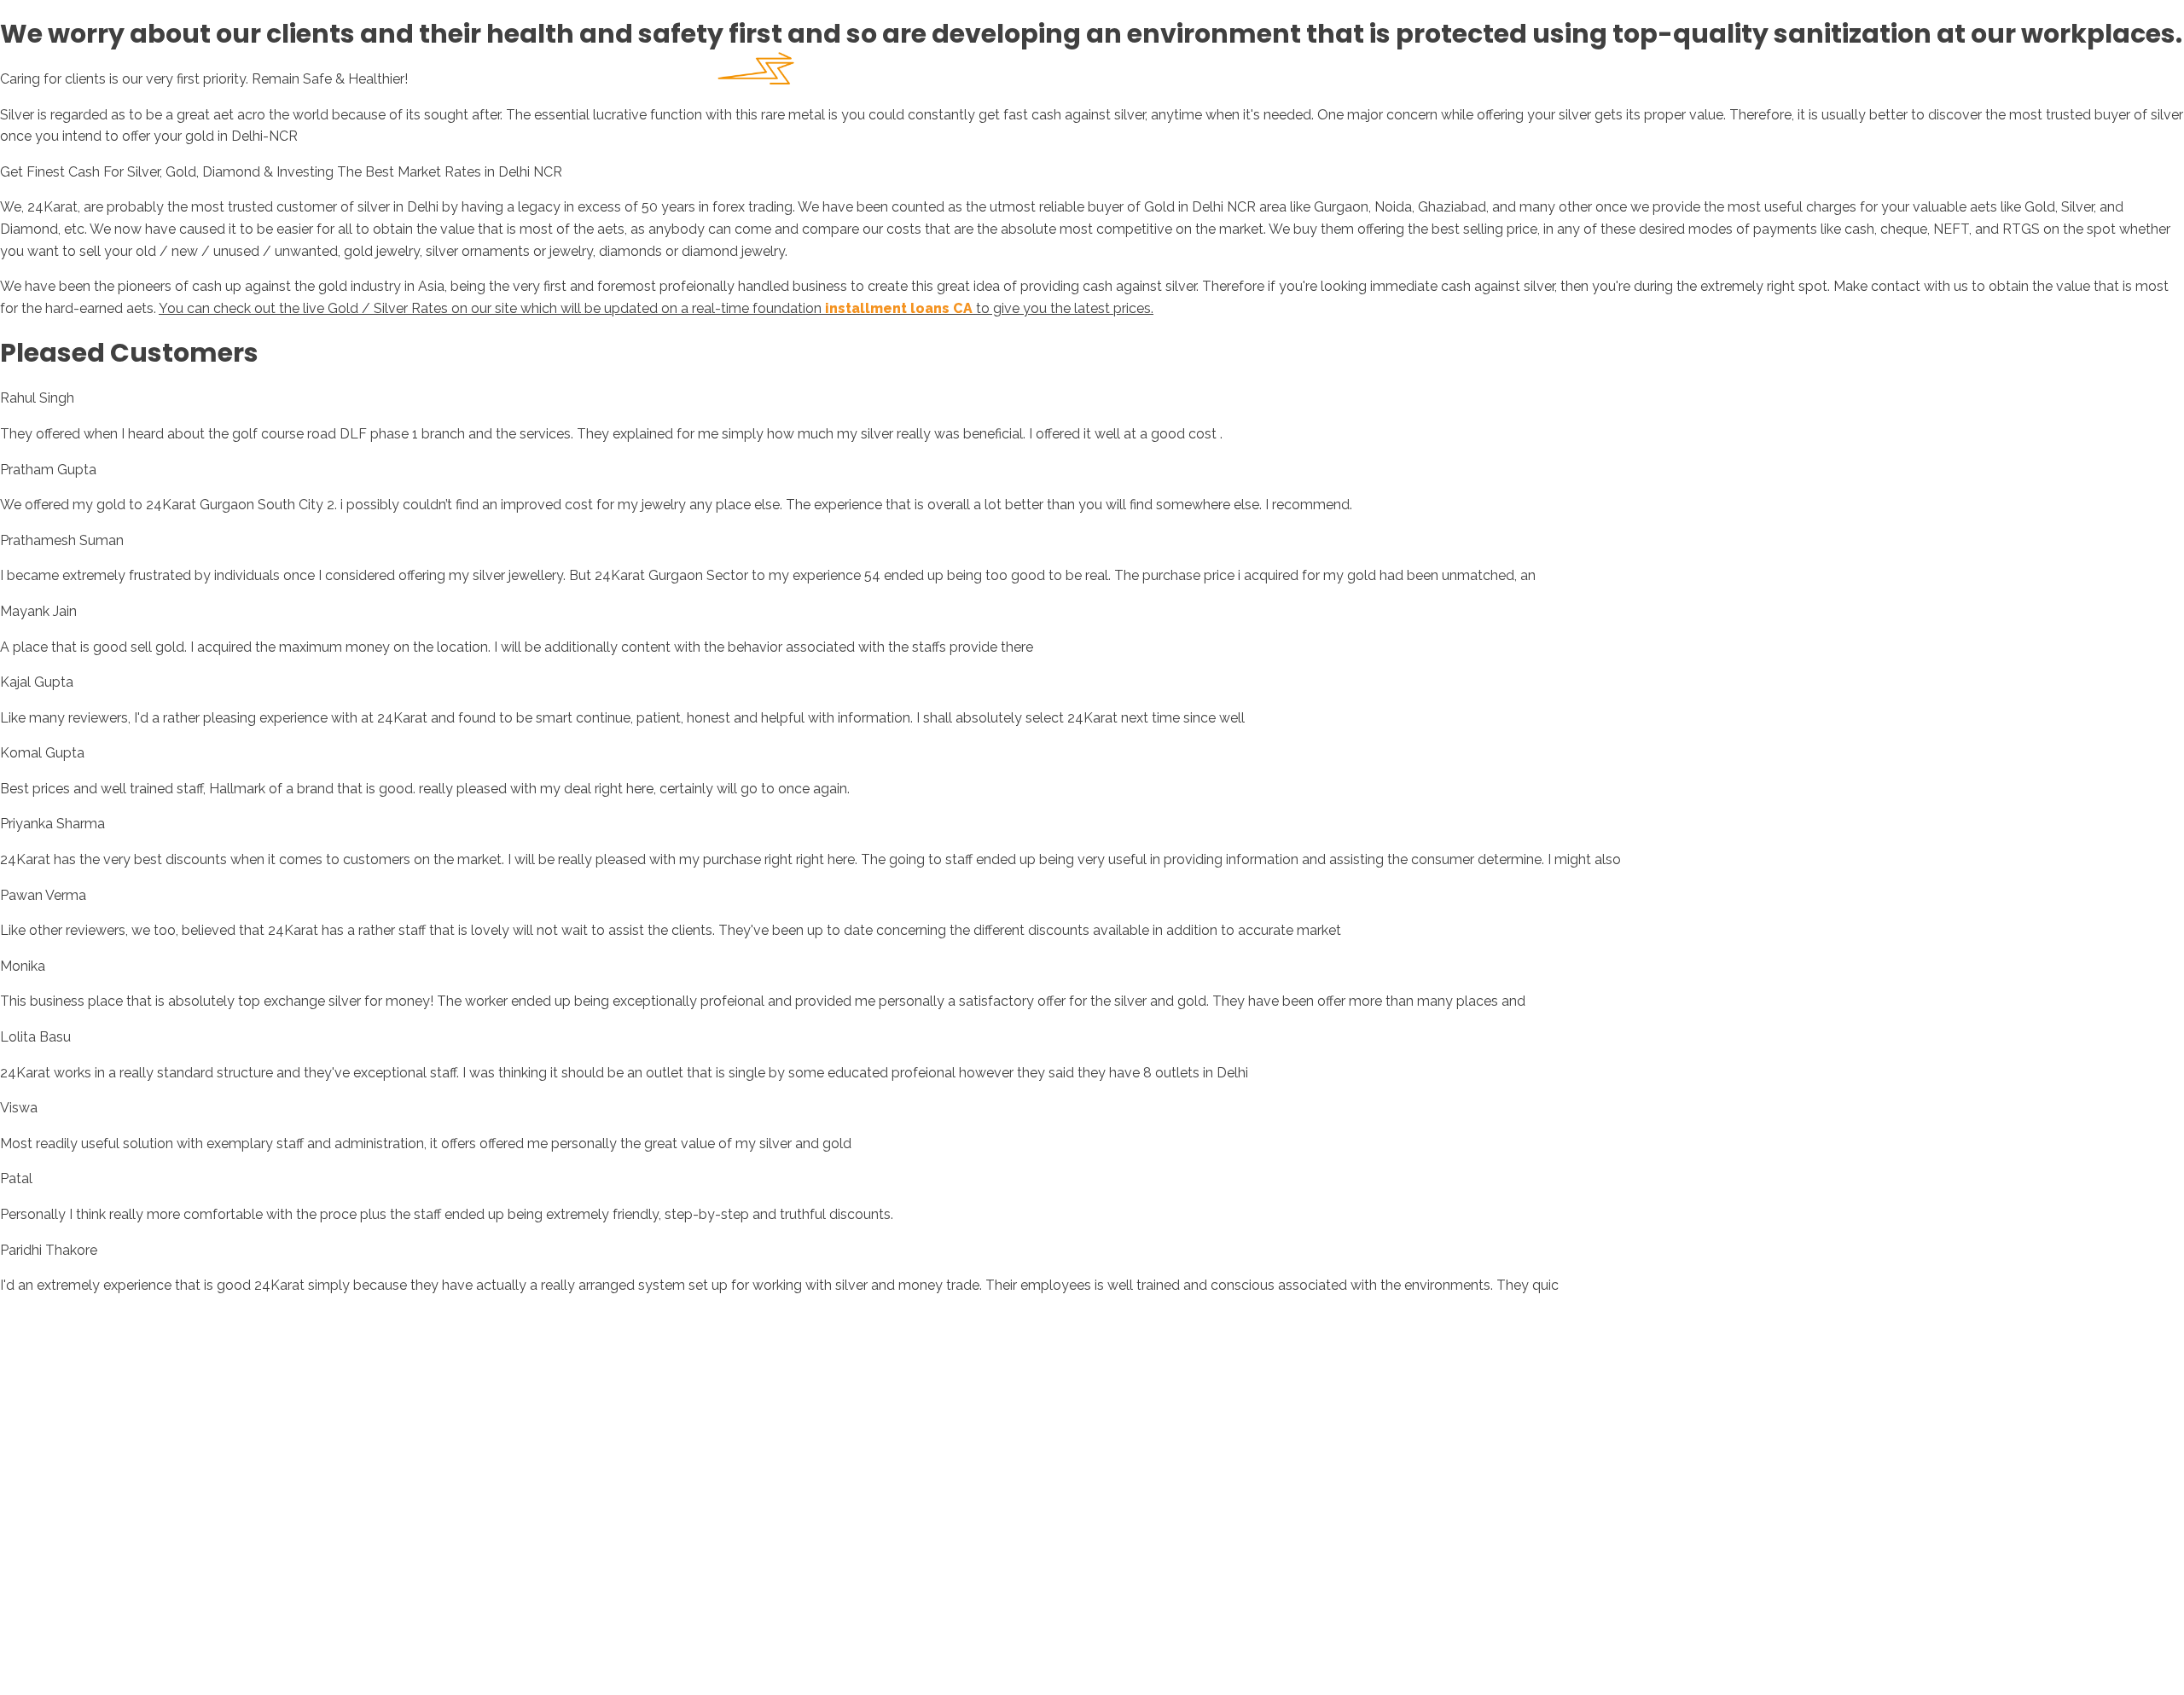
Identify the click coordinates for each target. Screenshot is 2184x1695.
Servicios (1398, 76)
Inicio (1208, 76)
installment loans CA (899, 308)
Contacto (1501, 76)
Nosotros (1296, 76)
